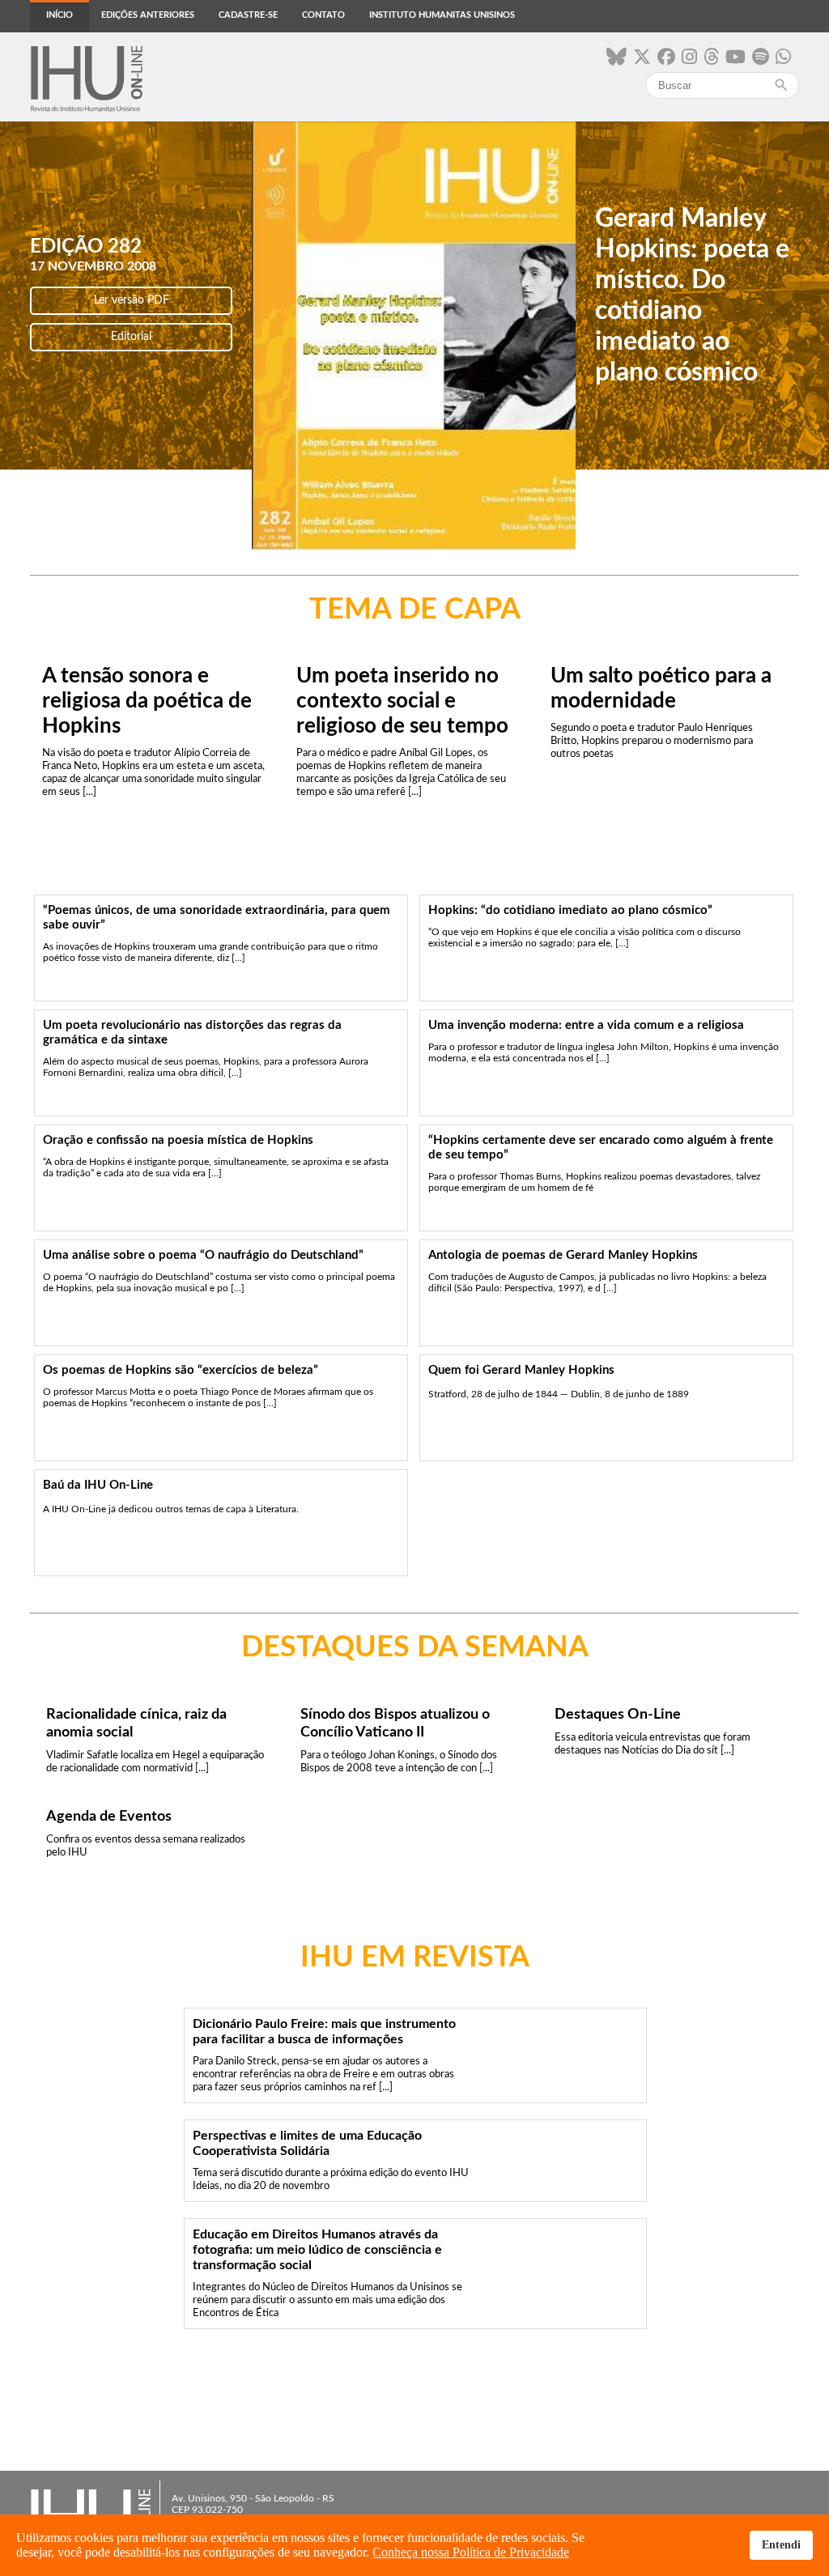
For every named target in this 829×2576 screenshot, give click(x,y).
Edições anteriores (148, 15)
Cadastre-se (248, 15)
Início (60, 15)
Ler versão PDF (132, 300)
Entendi (781, 2544)
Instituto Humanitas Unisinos (442, 15)
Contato (323, 15)
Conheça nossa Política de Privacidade (471, 2552)
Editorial (131, 337)
